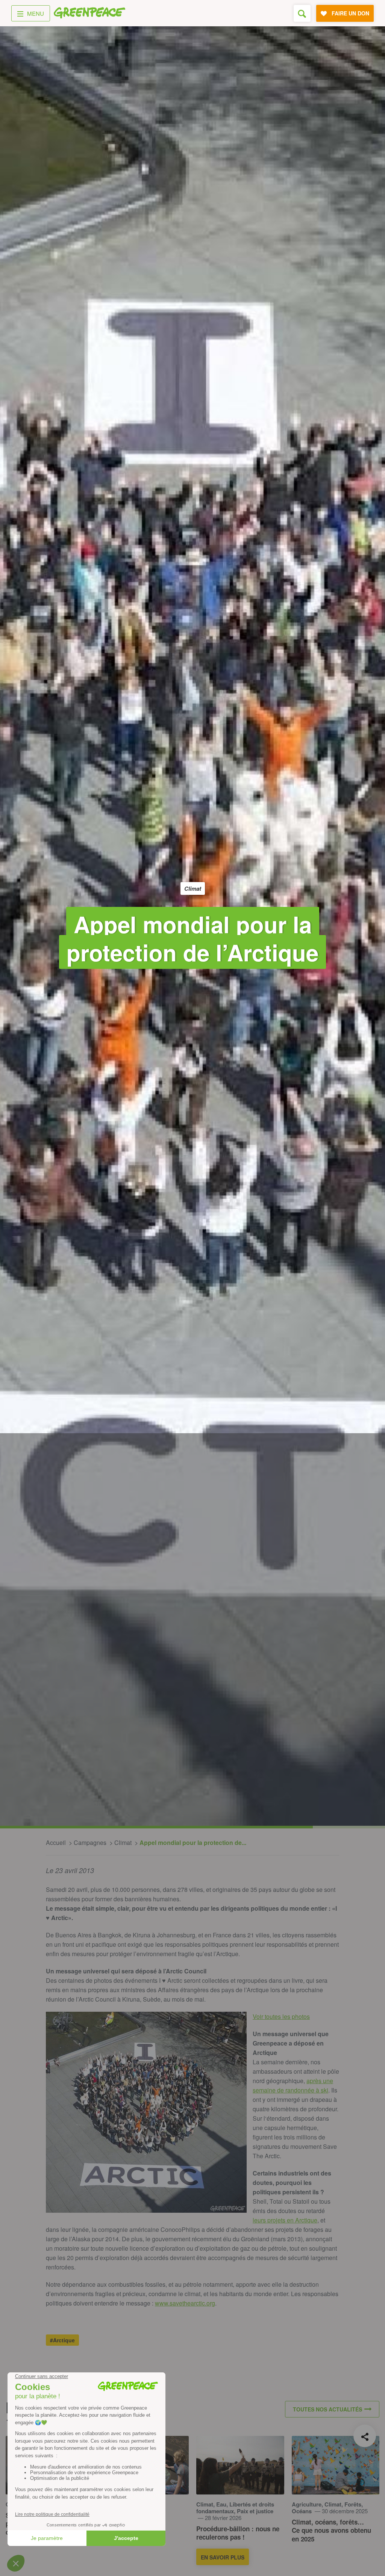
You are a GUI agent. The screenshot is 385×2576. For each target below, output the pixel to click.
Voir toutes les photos (281, 2016)
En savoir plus (223, 2557)
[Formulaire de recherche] (302, 13)
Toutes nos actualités (327, 2409)
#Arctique (62, 2340)
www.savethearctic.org (185, 2303)
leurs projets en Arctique (285, 2220)
